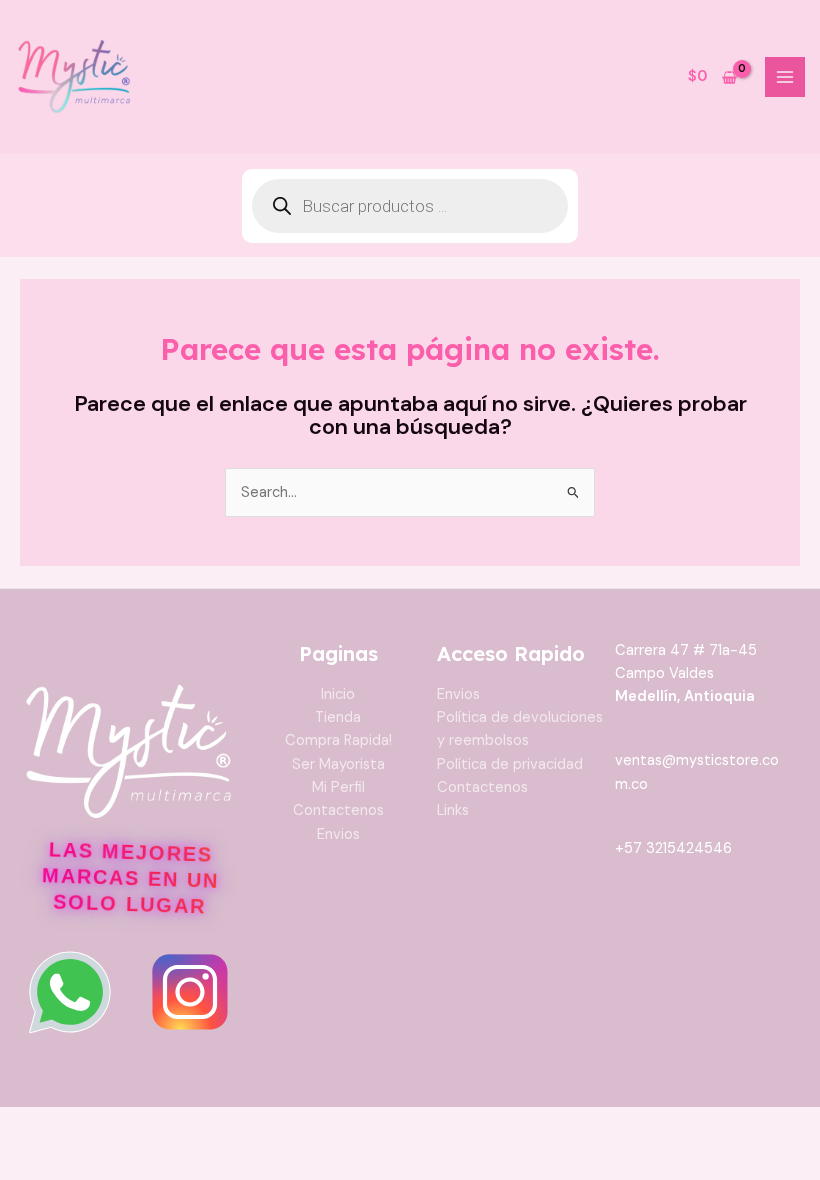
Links (453, 810)
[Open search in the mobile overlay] (410, 206)
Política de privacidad (510, 764)
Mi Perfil (338, 787)
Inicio (338, 694)
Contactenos (338, 810)
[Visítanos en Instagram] (190, 992)
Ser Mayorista (338, 764)
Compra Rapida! (338, 740)
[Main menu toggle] (785, 77)
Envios (338, 834)
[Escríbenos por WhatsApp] (70, 992)
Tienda (338, 717)
